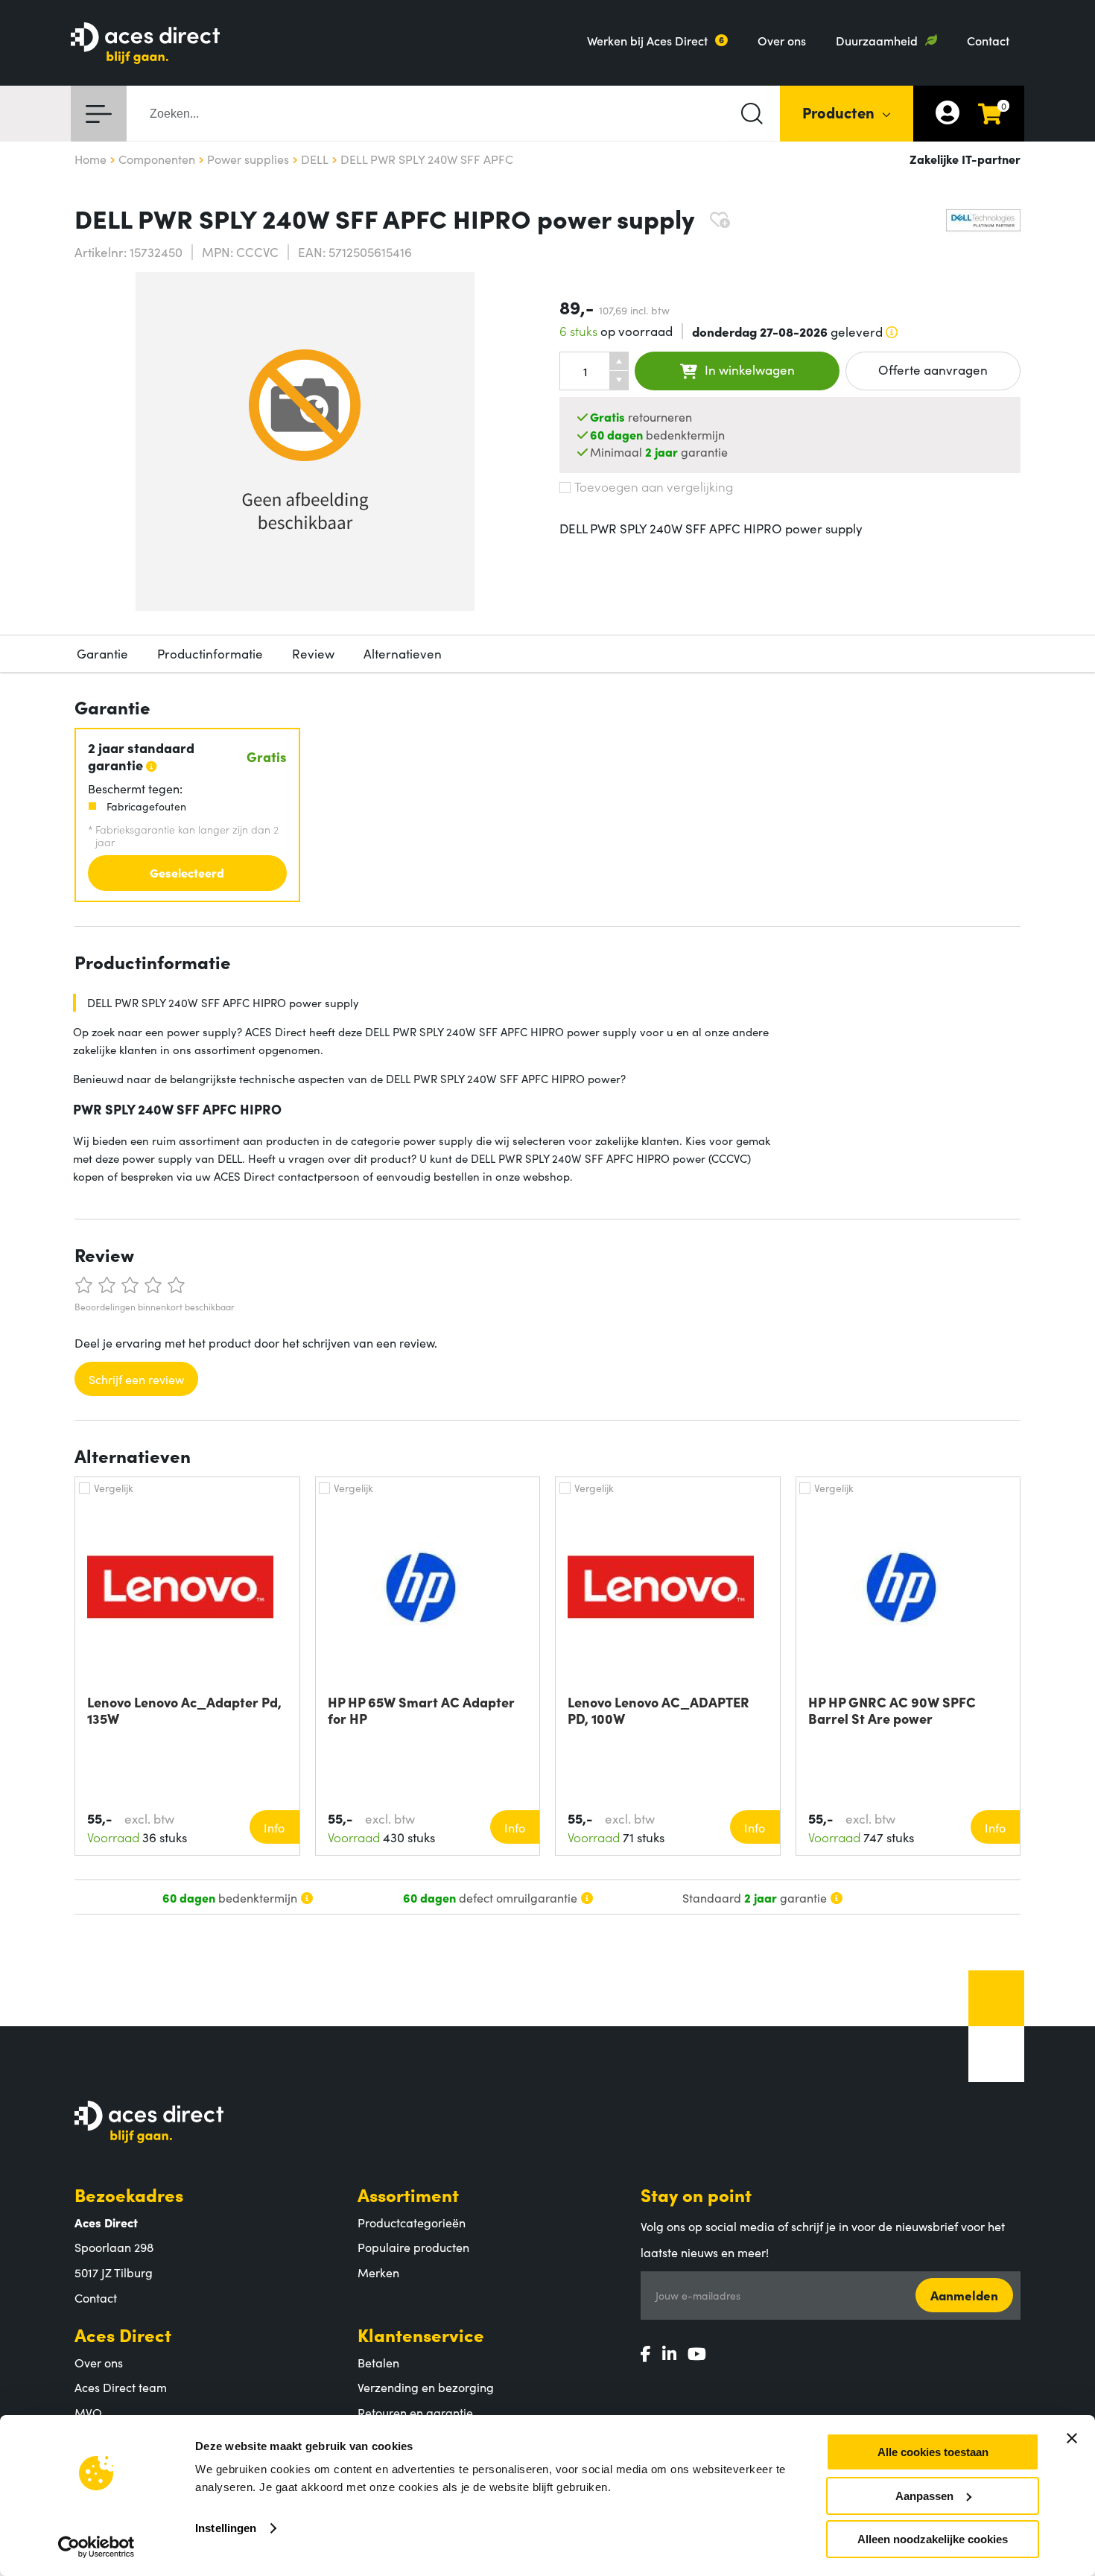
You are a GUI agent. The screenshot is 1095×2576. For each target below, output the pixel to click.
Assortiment (408, 2194)
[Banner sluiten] (1072, 2438)
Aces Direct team (121, 2387)
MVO (88, 2412)
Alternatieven (403, 653)
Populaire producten (413, 2247)
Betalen (378, 2362)
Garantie (102, 653)
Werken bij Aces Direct (647, 40)
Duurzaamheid (877, 40)
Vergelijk (114, 1488)
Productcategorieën (412, 2222)
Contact (988, 40)
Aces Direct (123, 2334)
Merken (378, 2272)
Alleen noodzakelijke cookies (933, 2539)
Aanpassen (924, 2496)
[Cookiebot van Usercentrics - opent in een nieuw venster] (96, 2547)
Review (313, 653)
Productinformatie (210, 653)
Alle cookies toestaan (933, 2452)
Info (274, 1827)
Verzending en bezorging (426, 2387)
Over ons (782, 40)
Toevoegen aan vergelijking (654, 486)
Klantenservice (421, 2334)
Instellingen (226, 2528)
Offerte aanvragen (933, 369)
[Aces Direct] (145, 44)
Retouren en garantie (415, 2412)
